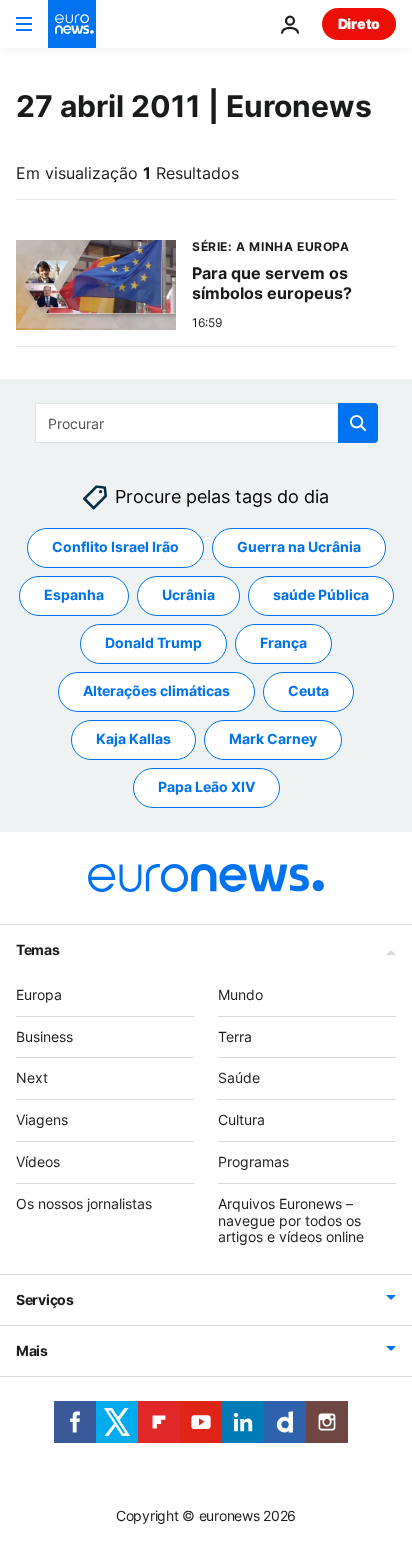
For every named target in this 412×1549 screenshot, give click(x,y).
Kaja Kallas (133, 739)
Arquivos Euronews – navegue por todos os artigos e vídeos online (291, 1220)
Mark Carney (273, 739)
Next (32, 1078)
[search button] (358, 423)
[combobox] (206, 423)
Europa (39, 994)
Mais (32, 1350)
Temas (38, 949)
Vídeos (38, 1161)
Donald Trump (153, 643)
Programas (253, 1161)
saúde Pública (321, 595)
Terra (235, 1036)
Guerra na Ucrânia (299, 547)
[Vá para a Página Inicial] (72, 24)
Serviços (45, 1299)
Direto (359, 23)
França (283, 643)
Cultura (241, 1119)
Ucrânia (188, 595)
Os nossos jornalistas (84, 1203)
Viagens (42, 1119)
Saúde (239, 1078)
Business (44, 1036)
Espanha (74, 595)
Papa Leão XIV (206, 787)
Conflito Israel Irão (115, 547)
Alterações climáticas (156, 691)
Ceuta (308, 691)
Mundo (240, 994)
